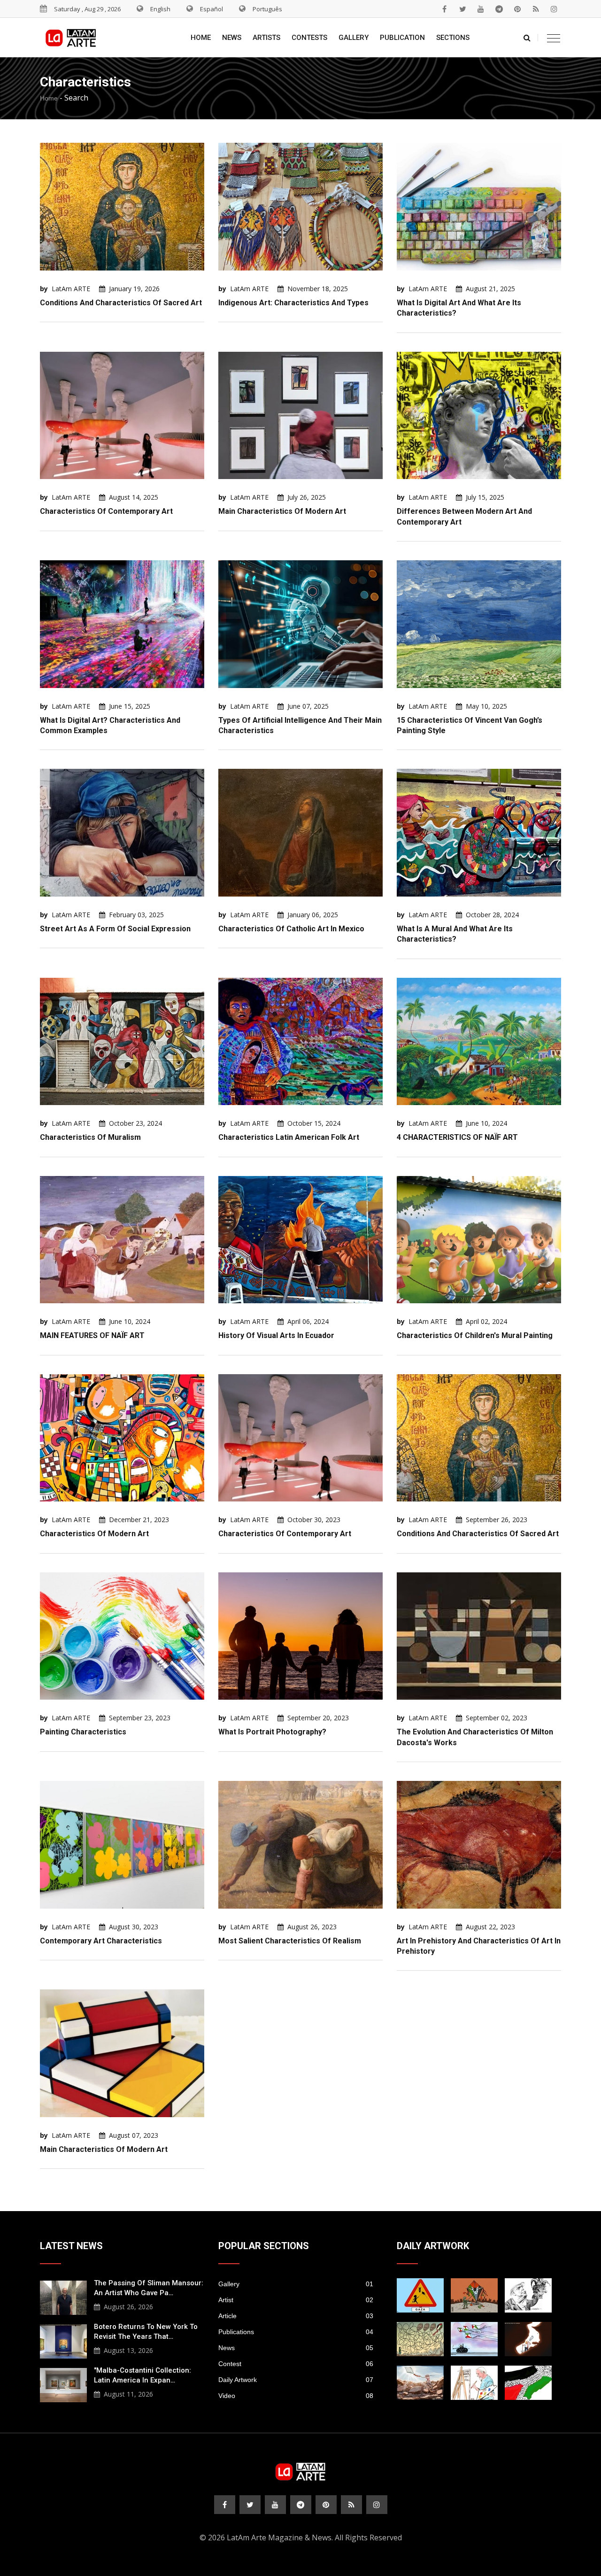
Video (296, 2396)
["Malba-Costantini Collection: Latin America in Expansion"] (63, 2384)
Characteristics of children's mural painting (475, 1335)
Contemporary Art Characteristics (101, 1941)
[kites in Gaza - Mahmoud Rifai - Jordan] (474, 2295)
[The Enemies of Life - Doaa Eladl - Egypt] (474, 2339)
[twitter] (462, 9)
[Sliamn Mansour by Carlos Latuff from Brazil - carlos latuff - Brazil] (474, 2383)
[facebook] (444, 9)
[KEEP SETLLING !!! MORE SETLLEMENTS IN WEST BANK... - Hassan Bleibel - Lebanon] (528, 2383)
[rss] (536, 9)
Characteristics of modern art (94, 1534)
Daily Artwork (296, 2380)
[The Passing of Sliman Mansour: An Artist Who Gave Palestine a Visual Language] (63, 2297)
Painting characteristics (83, 1732)
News (232, 38)
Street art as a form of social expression (115, 929)
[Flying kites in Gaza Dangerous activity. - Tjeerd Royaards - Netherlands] (420, 2339)
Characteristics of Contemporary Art (106, 511)
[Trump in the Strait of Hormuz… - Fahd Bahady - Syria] (528, 2339)
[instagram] (554, 9)
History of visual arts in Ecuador (276, 1335)
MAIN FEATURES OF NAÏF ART (92, 1335)
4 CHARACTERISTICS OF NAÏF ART (457, 1137)
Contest (296, 2364)
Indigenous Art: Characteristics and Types (293, 303)
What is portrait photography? (272, 1732)
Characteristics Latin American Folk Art (289, 1137)
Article (296, 2316)
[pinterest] (517, 9)
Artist (296, 2300)
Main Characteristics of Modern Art (282, 511)
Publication (402, 38)
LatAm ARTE (71, 289)
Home (201, 38)
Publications (296, 2332)
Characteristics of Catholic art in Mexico (291, 929)
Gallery (354, 38)
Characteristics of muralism (90, 1137)
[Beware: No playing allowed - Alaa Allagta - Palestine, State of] (420, 2295)
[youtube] (481, 9)
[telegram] (499, 9)
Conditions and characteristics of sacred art (121, 303)
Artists (266, 38)
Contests (309, 38)
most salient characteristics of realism (290, 1941)
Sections (453, 38)
